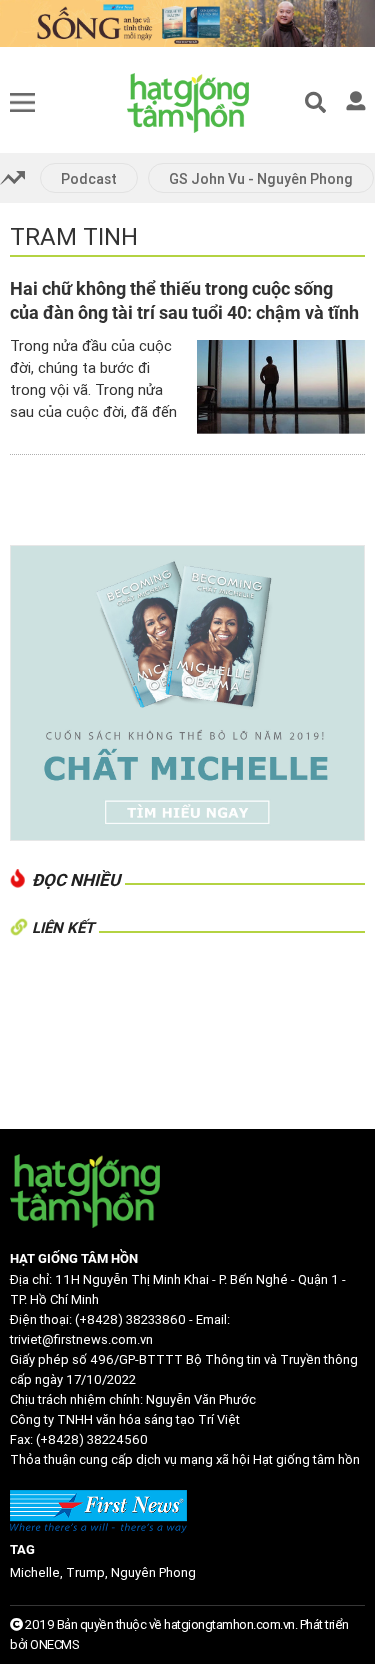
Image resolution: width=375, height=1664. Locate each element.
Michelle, (38, 1572)
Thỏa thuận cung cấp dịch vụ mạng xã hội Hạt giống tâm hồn (185, 1459)
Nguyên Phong (153, 1572)
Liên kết (63, 928)
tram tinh (74, 237)
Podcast (89, 179)
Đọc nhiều (76, 880)
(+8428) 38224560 (92, 1439)
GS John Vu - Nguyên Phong (261, 179)
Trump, (88, 1572)
